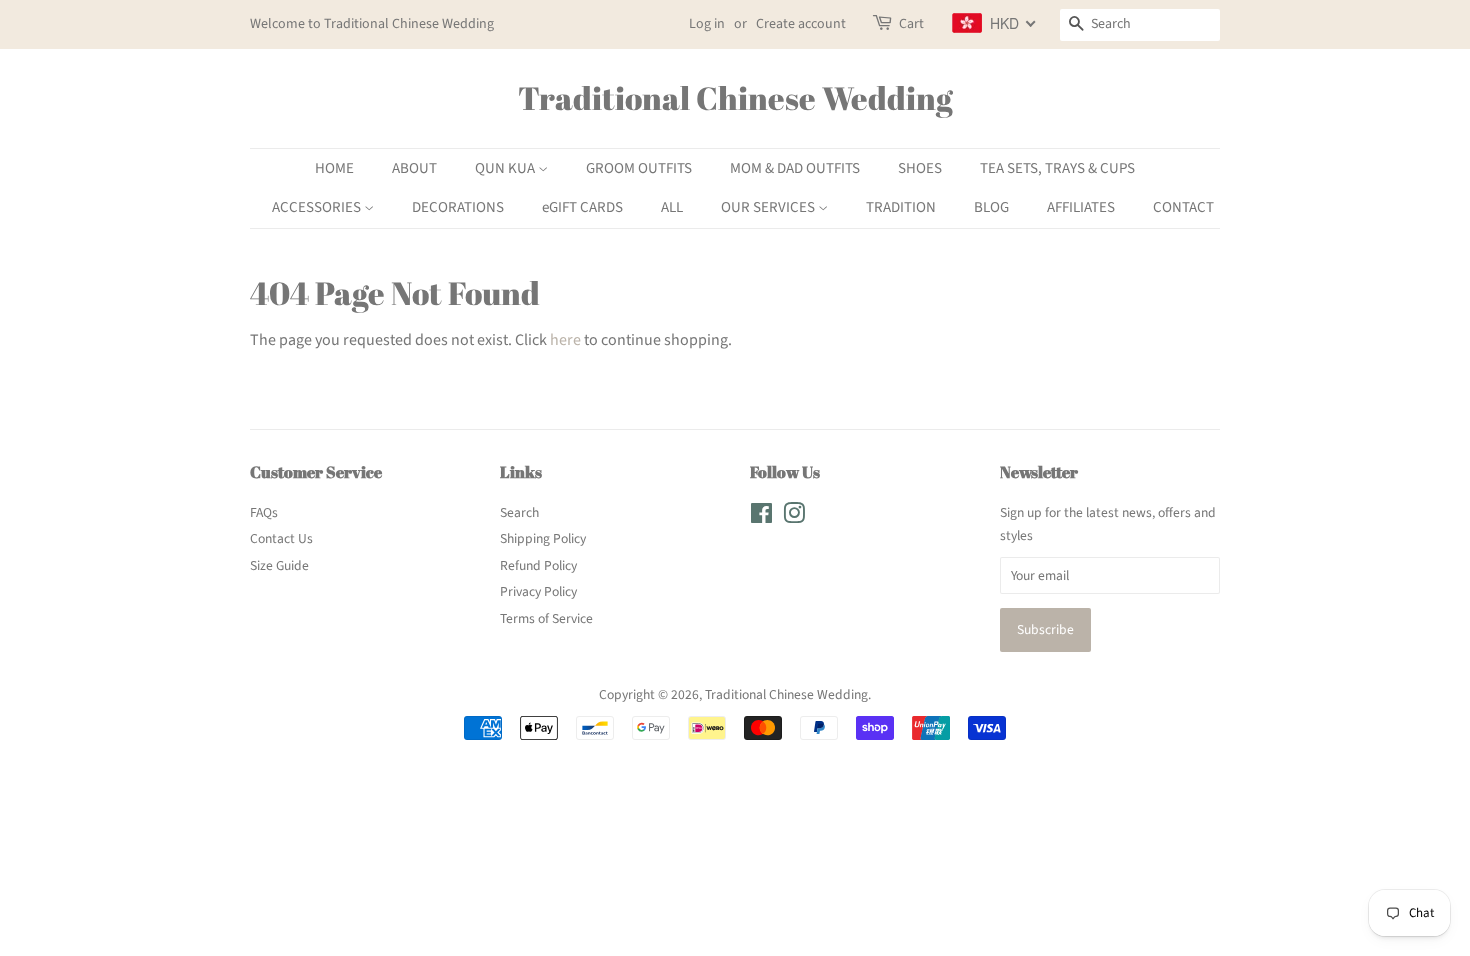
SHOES (920, 168)
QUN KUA (506, 168)
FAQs (264, 512)
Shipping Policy (543, 538)
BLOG (991, 207)
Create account (801, 24)
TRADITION (901, 207)
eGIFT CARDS (582, 207)
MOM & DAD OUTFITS (795, 168)
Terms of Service (546, 618)
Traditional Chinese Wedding (735, 98)
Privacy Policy (538, 591)
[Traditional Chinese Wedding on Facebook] (761, 517)
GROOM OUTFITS (639, 168)
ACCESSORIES (318, 207)
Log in (707, 24)
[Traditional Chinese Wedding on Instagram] (794, 517)
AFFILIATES (1081, 207)
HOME (334, 168)
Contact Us (281, 538)
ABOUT (414, 168)
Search (519, 512)
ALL (672, 207)
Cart (911, 24)
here (565, 340)
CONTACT (1183, 207)
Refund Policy (538, 565)
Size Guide (279, 565)
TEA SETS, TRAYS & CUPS (1057, 168)
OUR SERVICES (769, 207)
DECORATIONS (458, 207)
